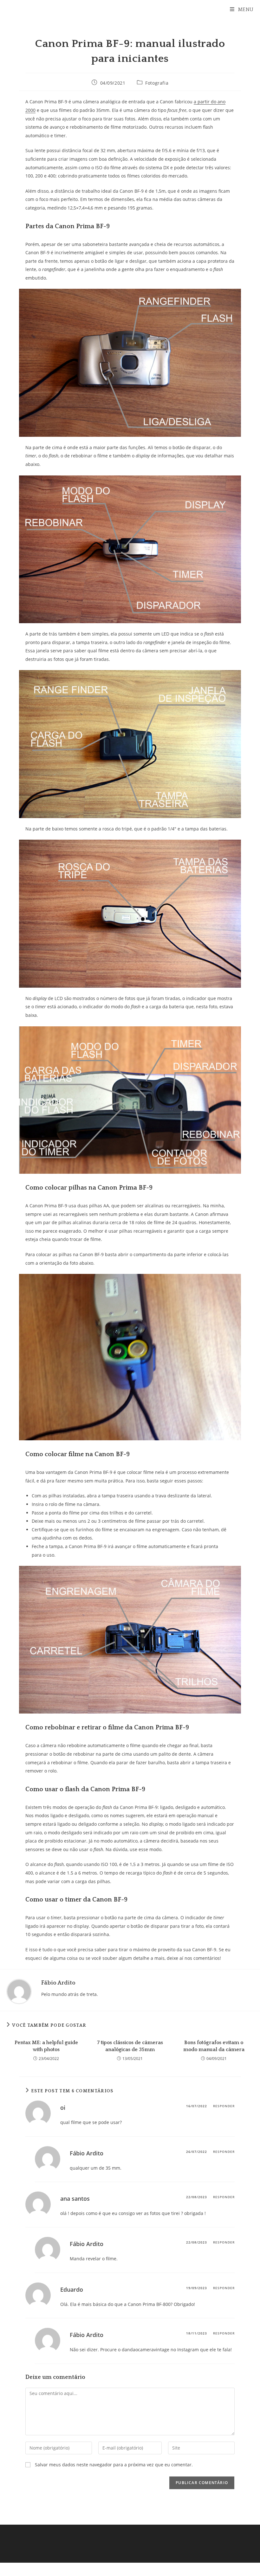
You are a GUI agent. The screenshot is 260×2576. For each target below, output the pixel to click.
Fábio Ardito (58, 1983)
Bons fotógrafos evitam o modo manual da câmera (214, 2046)
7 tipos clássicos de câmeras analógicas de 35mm (130, 2046)
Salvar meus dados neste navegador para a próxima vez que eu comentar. (114, 2465)
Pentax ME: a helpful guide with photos (46, 2046)
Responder (224, 2106)
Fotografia (157, 83)
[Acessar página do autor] (19, 1991)
